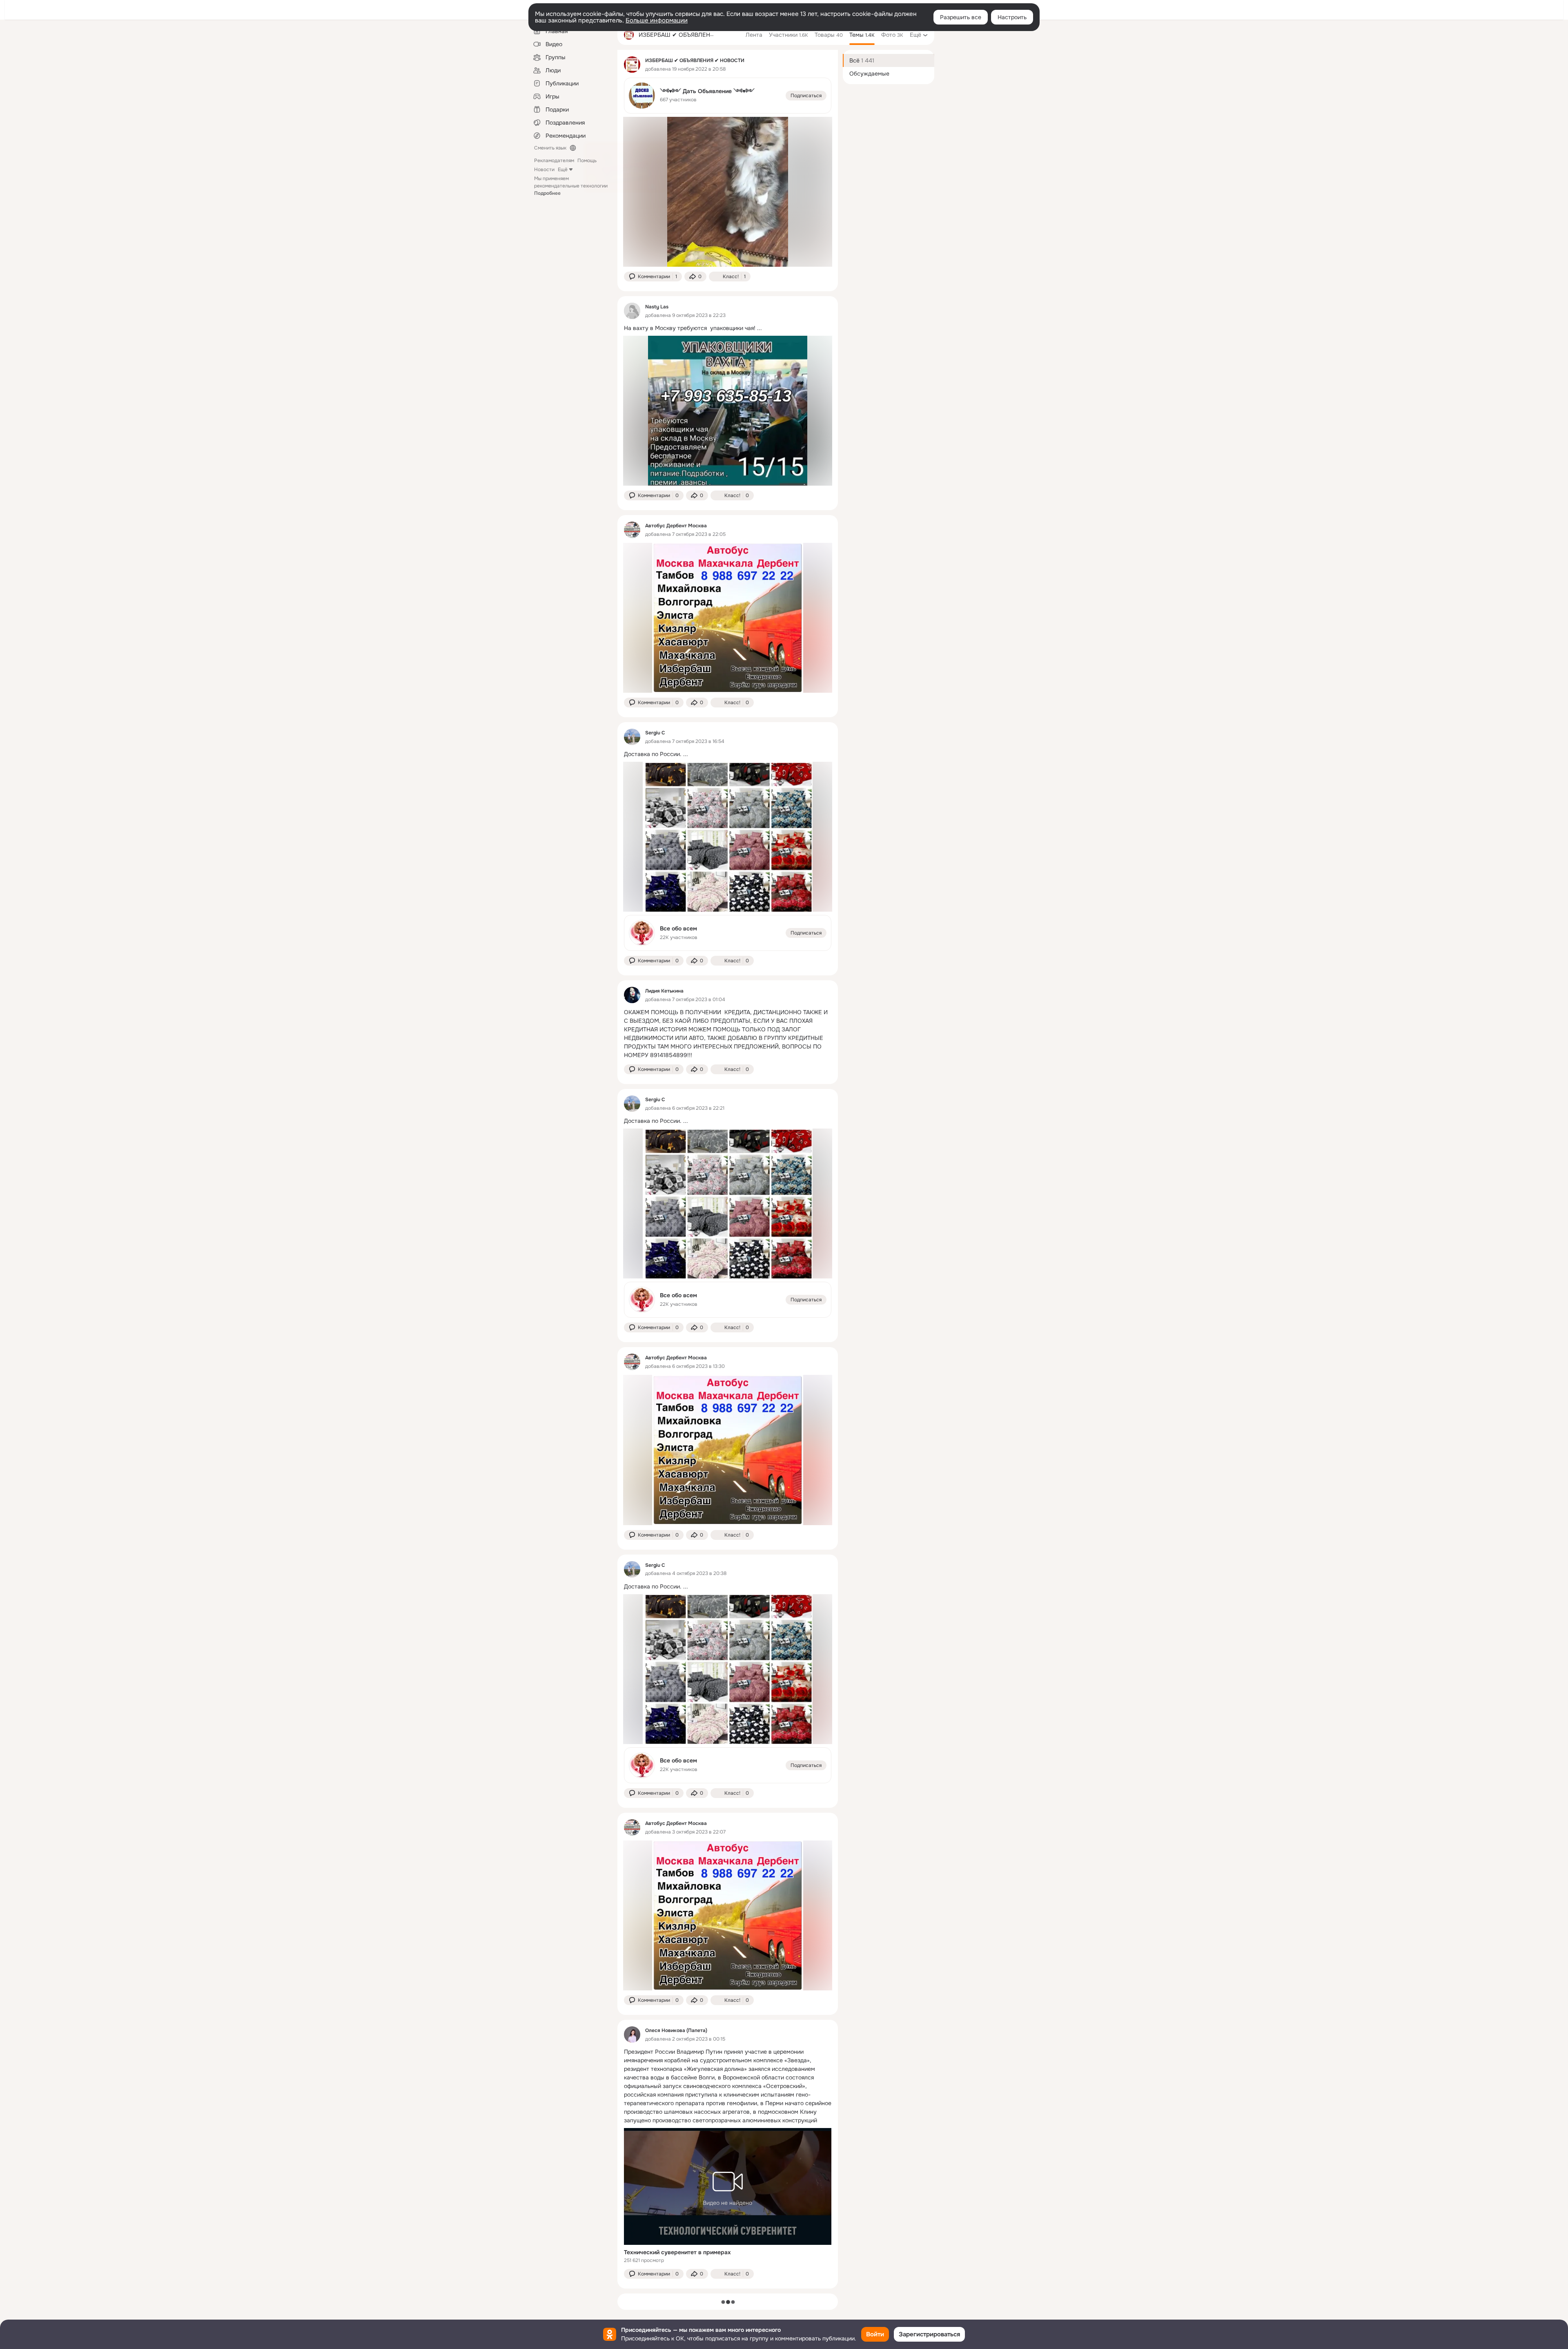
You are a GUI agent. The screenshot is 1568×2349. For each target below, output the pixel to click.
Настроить (1012, 17)
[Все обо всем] (728, 933)
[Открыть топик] (728, 328)
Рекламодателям (554, 161)
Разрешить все (961, 17)
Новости (544, 170)
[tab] (754, 35)
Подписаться (806, 96)
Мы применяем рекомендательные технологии (571, 186)
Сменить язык (550, 148)
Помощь (587, 161)
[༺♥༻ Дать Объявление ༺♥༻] (728, 96)
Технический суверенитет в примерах (677, 2252)
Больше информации (657, 20)
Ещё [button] (563, 170)
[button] (653, 277)
